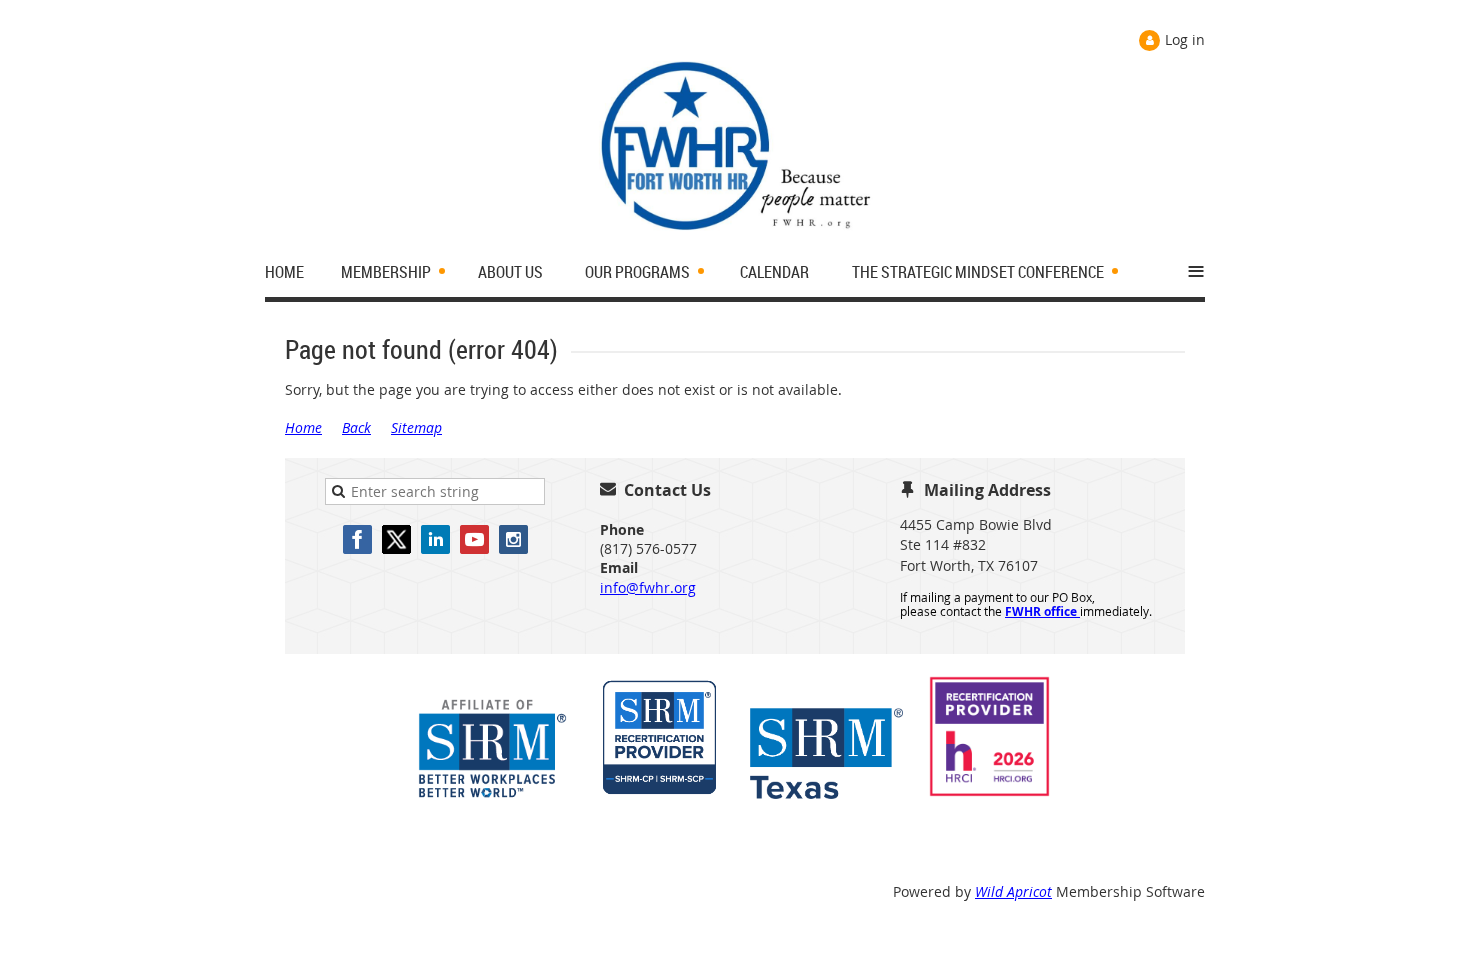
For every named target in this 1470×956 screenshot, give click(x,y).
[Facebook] (357, 539)
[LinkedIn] (435, 539)
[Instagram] (513, 539)
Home (303, 427)
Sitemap (416, 427)
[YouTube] (474, 539)
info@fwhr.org (648, 587)
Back (356, 427)
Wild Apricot (1013, 891)
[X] (396, 539)
